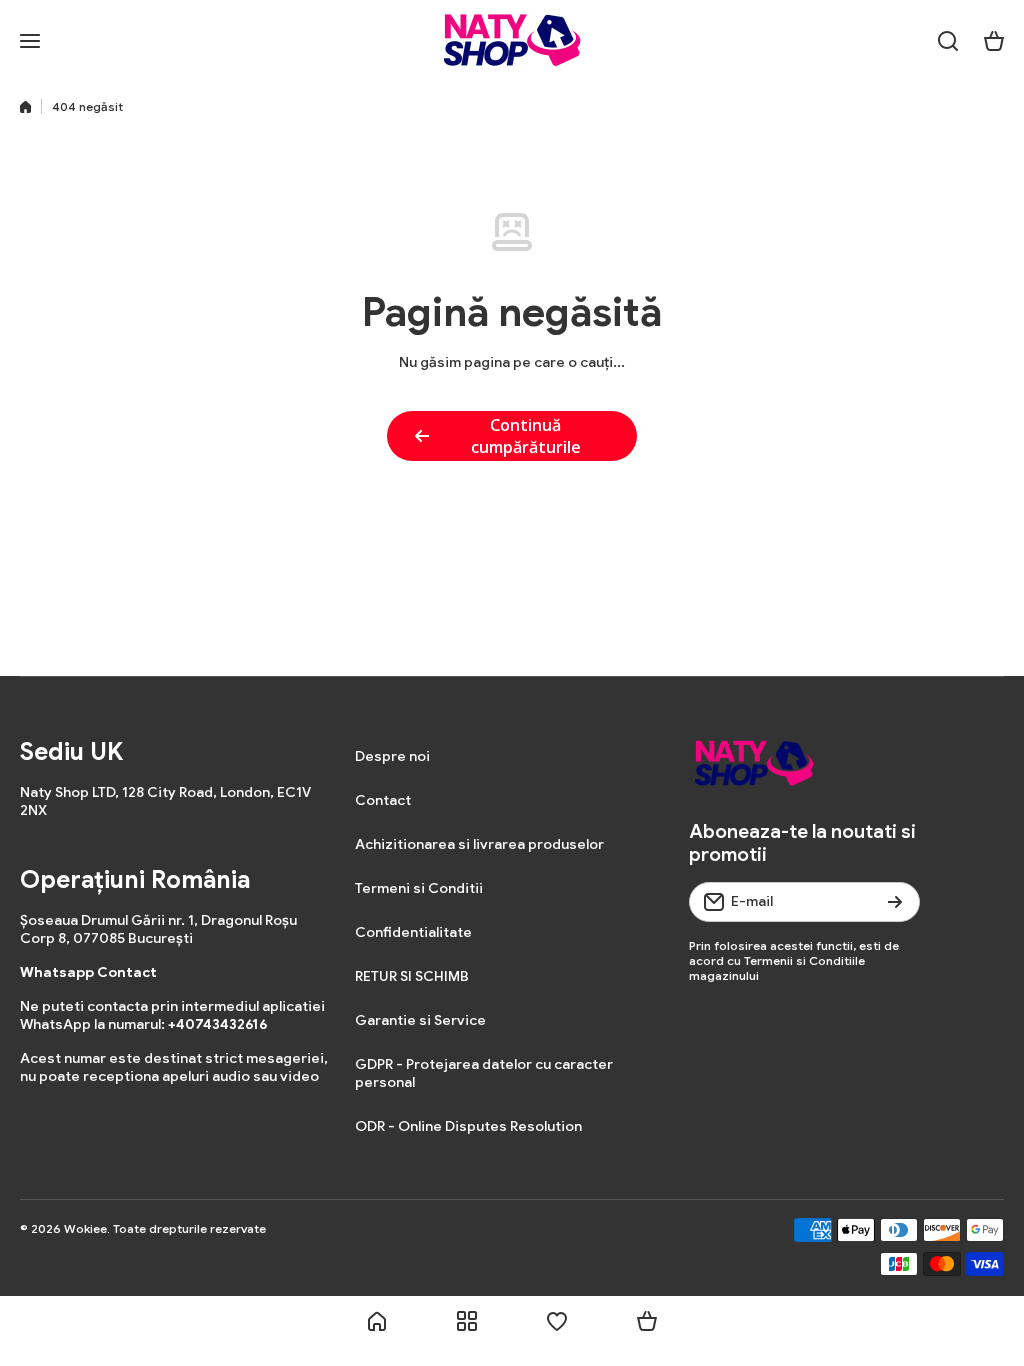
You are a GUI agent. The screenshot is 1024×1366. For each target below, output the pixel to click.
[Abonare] (895, 902)
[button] (994, 41)
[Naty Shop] (512, 40)
